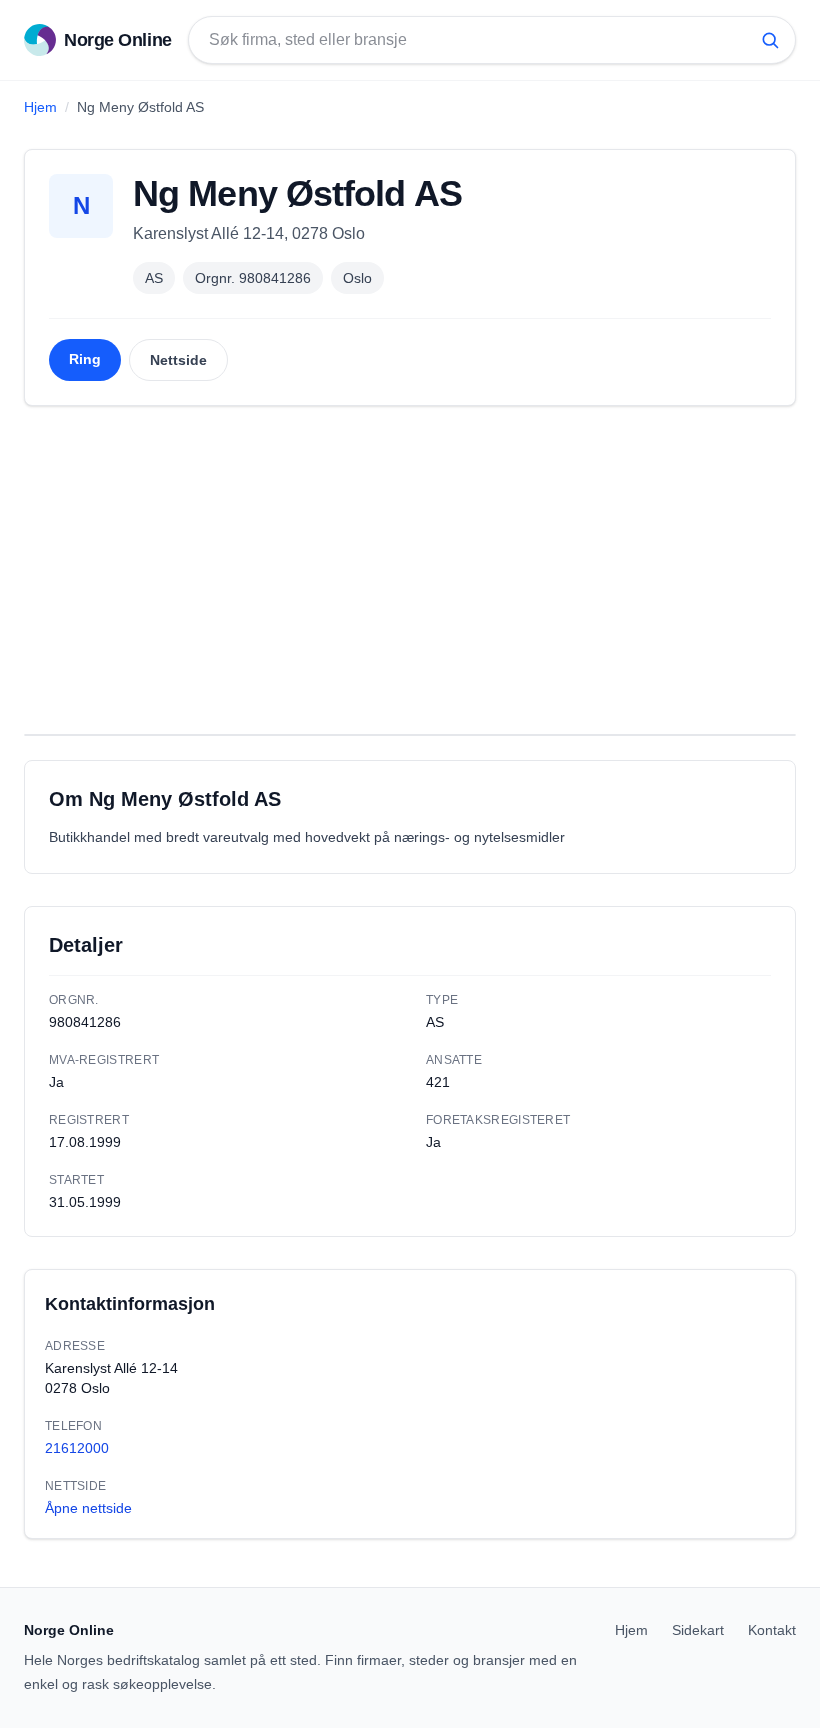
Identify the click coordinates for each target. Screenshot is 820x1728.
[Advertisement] (410, 570)
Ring (85, 359)
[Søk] (770, 40)
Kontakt (772, 1630)
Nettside (178, 360)
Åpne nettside (88, 1508)
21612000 (77, 1448)
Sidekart (698, 1630)
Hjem (40, 107)
